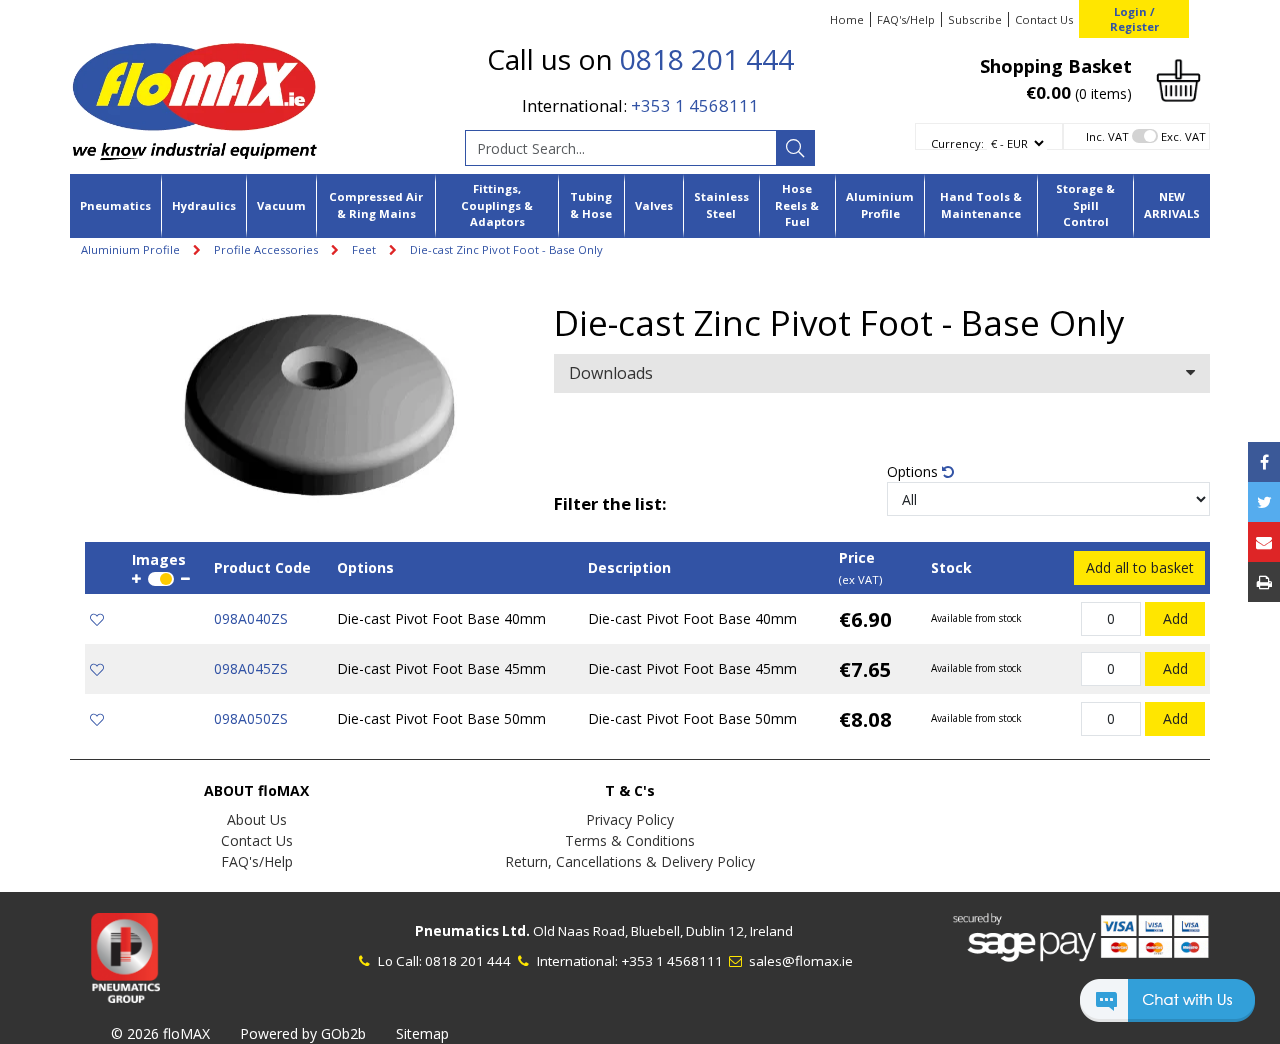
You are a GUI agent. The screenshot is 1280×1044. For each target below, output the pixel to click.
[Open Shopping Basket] (1178, 78)
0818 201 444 (707, 59)
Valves (654, 205)
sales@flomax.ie (799, 961)
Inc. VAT (1107, 136)
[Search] (795, 148)
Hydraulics (204, 205)
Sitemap (422, 1033)
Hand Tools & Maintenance (981, 205)
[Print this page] (1264, 582)
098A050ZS (251, 718)
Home (847, 19)
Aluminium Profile (880, 205)
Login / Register (1134, 19)
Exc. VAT (1183, 136)
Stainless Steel (721, 205)
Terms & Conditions (630, 840)
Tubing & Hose (591, 205)
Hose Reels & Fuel (797, 205)
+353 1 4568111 (695, 105)
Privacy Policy (630, 819)
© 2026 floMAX (160, 1033)
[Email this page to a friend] (1264, 542)
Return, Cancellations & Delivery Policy (630, 861)
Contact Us (1044, 19)
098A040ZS (251, 618)
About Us (257, 819)
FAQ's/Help (906, 19)
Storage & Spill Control (1085, 205)
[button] (1167, 1009)
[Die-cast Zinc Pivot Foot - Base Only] (319, 406)
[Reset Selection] (948, 471)
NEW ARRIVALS (1172, 205)
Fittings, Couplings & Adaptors (497, 205)
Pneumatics (115, 205)
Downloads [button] (611, 373)
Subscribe (975, 19)
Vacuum (281, 205)
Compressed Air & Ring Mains (376, 205)
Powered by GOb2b (303, 1033)
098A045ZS (251, 668)
